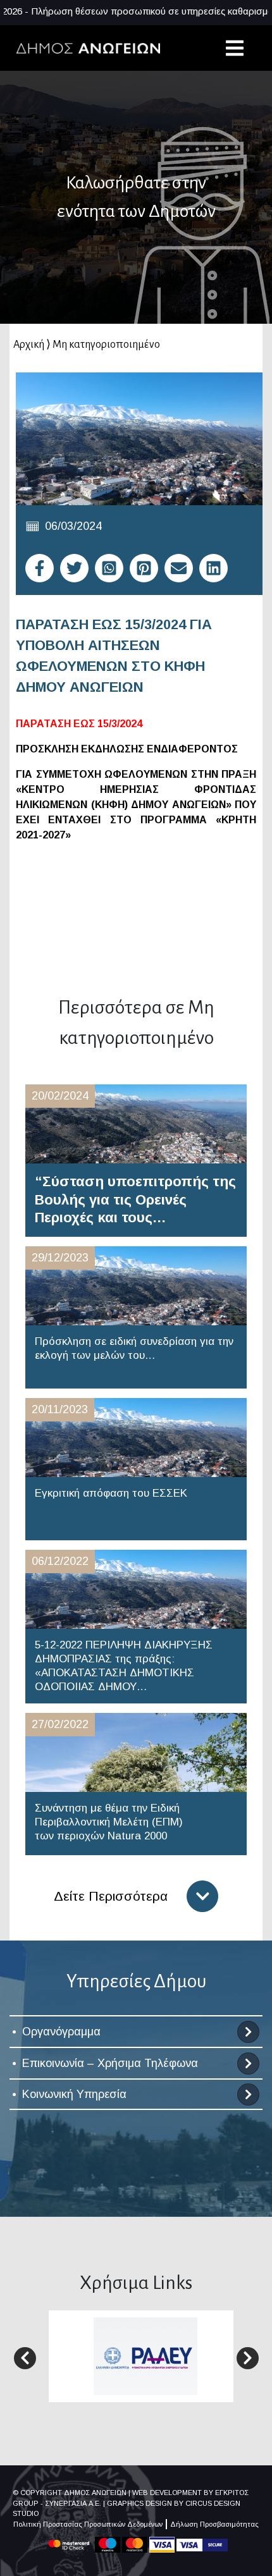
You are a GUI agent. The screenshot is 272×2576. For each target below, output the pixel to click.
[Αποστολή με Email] (179, 568)
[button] (25, 2358)
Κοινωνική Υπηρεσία (74, 2094)
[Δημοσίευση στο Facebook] (40, 568)
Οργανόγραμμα (61, 2032)
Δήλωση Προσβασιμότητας (214, 2524)
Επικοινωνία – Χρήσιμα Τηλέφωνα (110, 2063)
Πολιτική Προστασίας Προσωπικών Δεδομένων (88, 2524)
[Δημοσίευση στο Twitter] (74, 568)
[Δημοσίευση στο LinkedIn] (213, 568)
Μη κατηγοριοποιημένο (106, 345)
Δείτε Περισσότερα (111, 1896)
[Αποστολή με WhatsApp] (109, 568)
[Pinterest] (144, 568)
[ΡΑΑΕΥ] (145, 2356)
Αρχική (29, 345)
